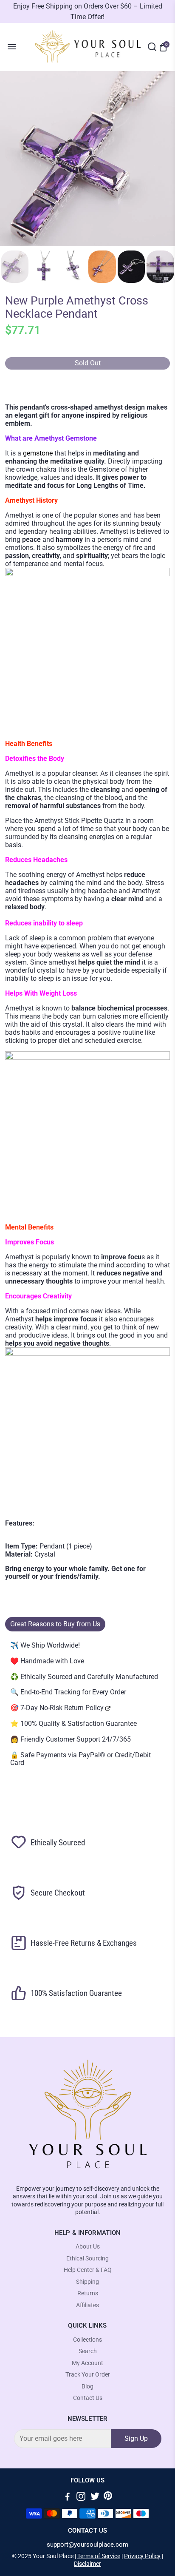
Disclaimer (87, 2564)
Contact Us (88, 2398)
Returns (88, 2293)
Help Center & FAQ (88, 2270)
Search (88, 2351)
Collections (87, 2340)
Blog (87, 2387)
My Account (87, 2363)
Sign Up (136, 2438)
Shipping (87, 2282)
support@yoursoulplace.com (87, 2545)
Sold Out (88, 363)
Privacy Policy (142, 2556)
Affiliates (87, 2305)
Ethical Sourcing (87, 2259)
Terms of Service (99, 2556)
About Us (88, 2247)
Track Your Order (88, 2375)
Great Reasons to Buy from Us (55, 1624)
